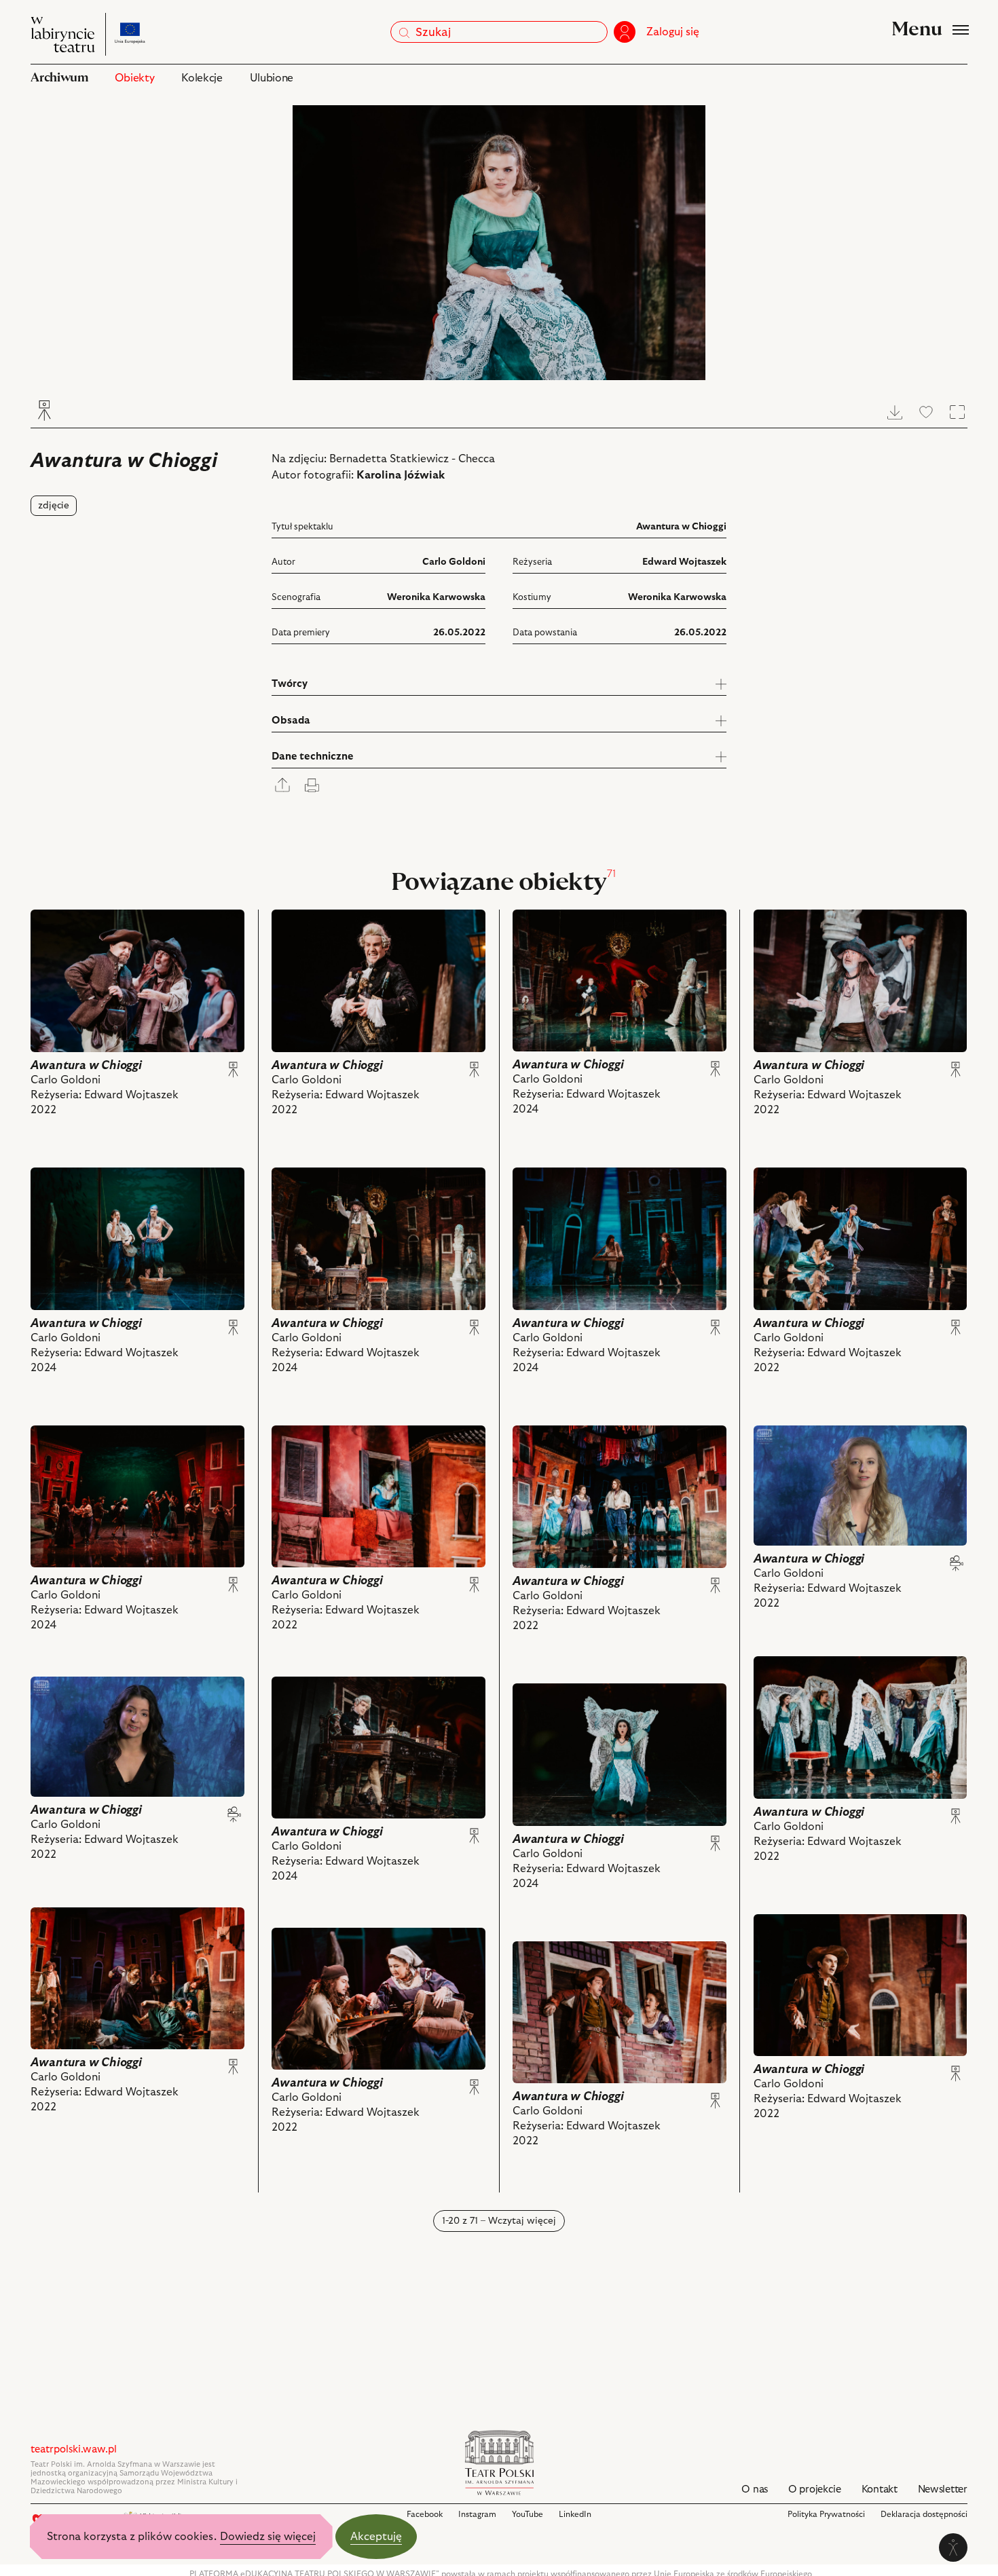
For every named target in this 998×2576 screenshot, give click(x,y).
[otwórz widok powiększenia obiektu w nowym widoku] (499, 243)
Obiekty (134, 78)
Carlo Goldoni (454, 562)
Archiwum (59, 78)
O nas (755, 2489)
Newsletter (943, 2489)
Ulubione (272, 78)
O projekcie (815, 2489)
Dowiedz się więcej (268, 2537)
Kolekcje (202, 78)
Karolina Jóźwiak (401, 475)
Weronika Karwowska (436, 597)
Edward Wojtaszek (684, 562)
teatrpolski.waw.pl (74, 2449)
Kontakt (880, 2489)
